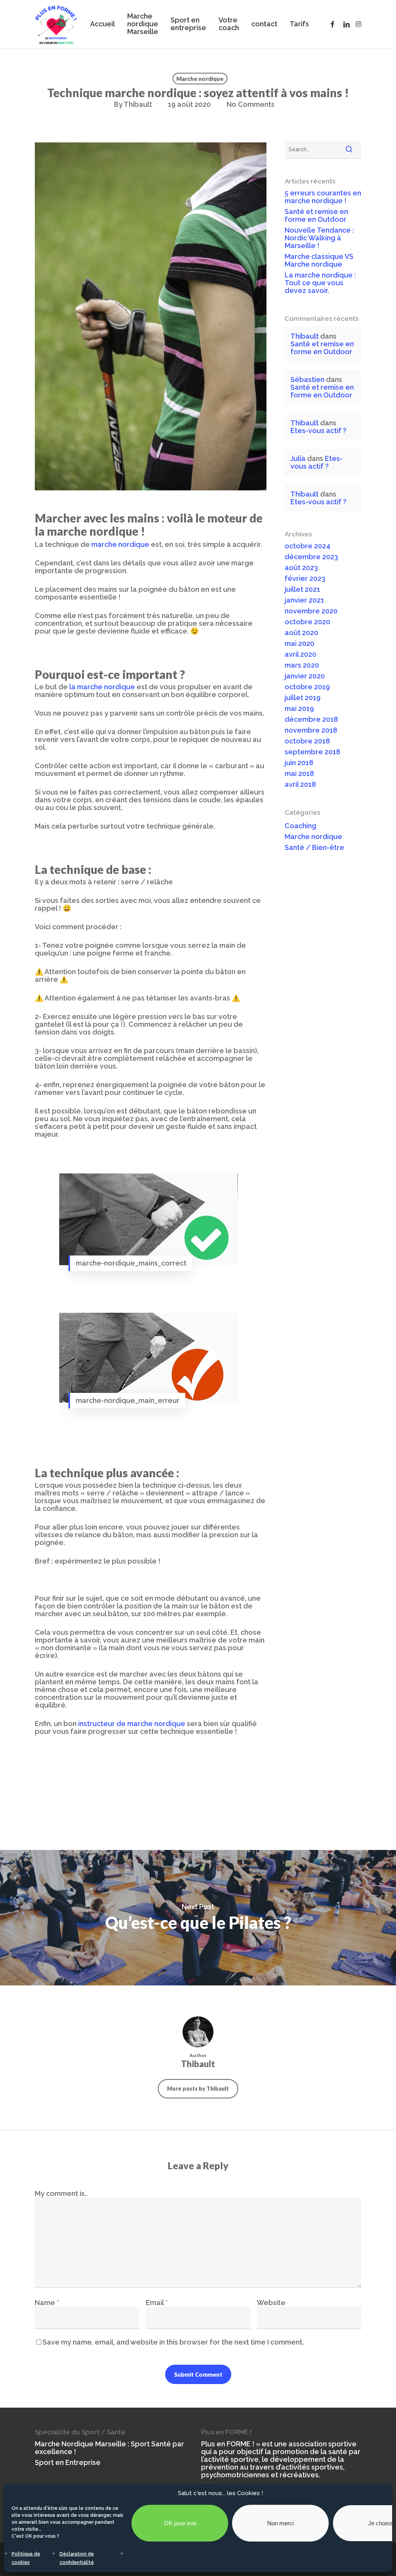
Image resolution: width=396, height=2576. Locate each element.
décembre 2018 (311, 719)
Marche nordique (200, 79)
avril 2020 (300, 654)
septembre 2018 (312, 752)
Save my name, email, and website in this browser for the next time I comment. (173, 2342)
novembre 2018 (311, 730)
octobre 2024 (307, 546)
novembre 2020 (311, 611)
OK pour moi (180, 2523)
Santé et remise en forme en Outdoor (316, 216)
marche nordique (120, 544)
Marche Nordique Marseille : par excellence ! (109, 2448)
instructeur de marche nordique (132, 1724)
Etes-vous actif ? (318, 431)
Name (47, 2303)
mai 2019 (299, 709)
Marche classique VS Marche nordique (319, 260)
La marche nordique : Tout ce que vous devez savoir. (320, 283)
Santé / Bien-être (314, 848)
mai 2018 (299, 774)
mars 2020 (302, 665)
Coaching (300, 826)
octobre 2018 (307, 741)
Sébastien (307, 379)
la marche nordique (102, 687)
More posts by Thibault (198, 2089)
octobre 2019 (307, 687)
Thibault (138, 104)
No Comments (251, 104)
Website (271, 2303)
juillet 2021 (302, 589)
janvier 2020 (305, 676)
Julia (298, 458)
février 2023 (305, 579)
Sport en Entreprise (68, 2463)
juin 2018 (299, 763)
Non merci (280, 2523)
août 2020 (301, 633)
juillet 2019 (303, 698)
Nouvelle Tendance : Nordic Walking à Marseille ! (319, 238)
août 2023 (301, 568)
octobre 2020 (307, 622)
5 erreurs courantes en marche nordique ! (323, 197)
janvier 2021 (304, 600)
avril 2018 (300, 784)
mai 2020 (300, 644)
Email (157, 2303)
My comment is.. (61, 2193)
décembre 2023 (311, 557)
